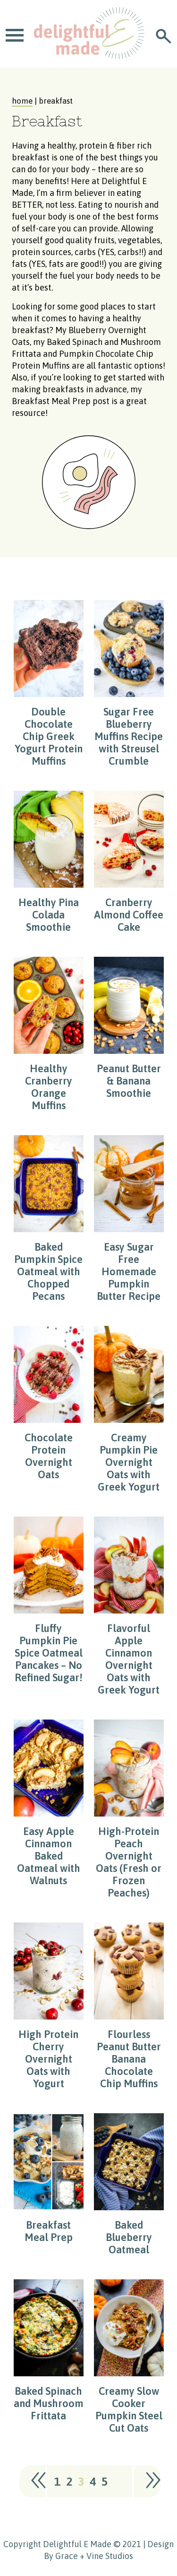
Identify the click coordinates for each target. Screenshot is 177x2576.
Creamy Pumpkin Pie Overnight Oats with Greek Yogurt (129, 1462)
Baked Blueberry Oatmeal (129, 2237)
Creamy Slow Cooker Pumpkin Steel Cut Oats (129, 2409)
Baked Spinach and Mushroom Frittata (49, 2403)
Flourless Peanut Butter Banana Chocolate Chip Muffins (129, 2059)
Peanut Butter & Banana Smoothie (129, 1081)
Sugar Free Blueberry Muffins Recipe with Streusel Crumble (129, 736)
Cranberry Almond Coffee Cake (129, 915)
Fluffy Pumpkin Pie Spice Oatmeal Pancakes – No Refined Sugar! (49, 1653)
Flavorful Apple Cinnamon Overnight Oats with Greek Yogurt (129, 1659)
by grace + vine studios (88, 2556)
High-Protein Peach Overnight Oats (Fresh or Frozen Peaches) (129, 1862)
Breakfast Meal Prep (51, 401)
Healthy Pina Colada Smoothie (49, 915)
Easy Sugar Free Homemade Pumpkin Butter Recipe (129, 1271)
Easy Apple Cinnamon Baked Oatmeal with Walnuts (49, 1856)
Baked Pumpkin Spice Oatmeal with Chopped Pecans (48, 1271)
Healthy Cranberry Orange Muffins (49, 1087)
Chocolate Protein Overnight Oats (49, 1456)
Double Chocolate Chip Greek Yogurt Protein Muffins (49, 736)
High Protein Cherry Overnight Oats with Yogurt (48, 2059)
